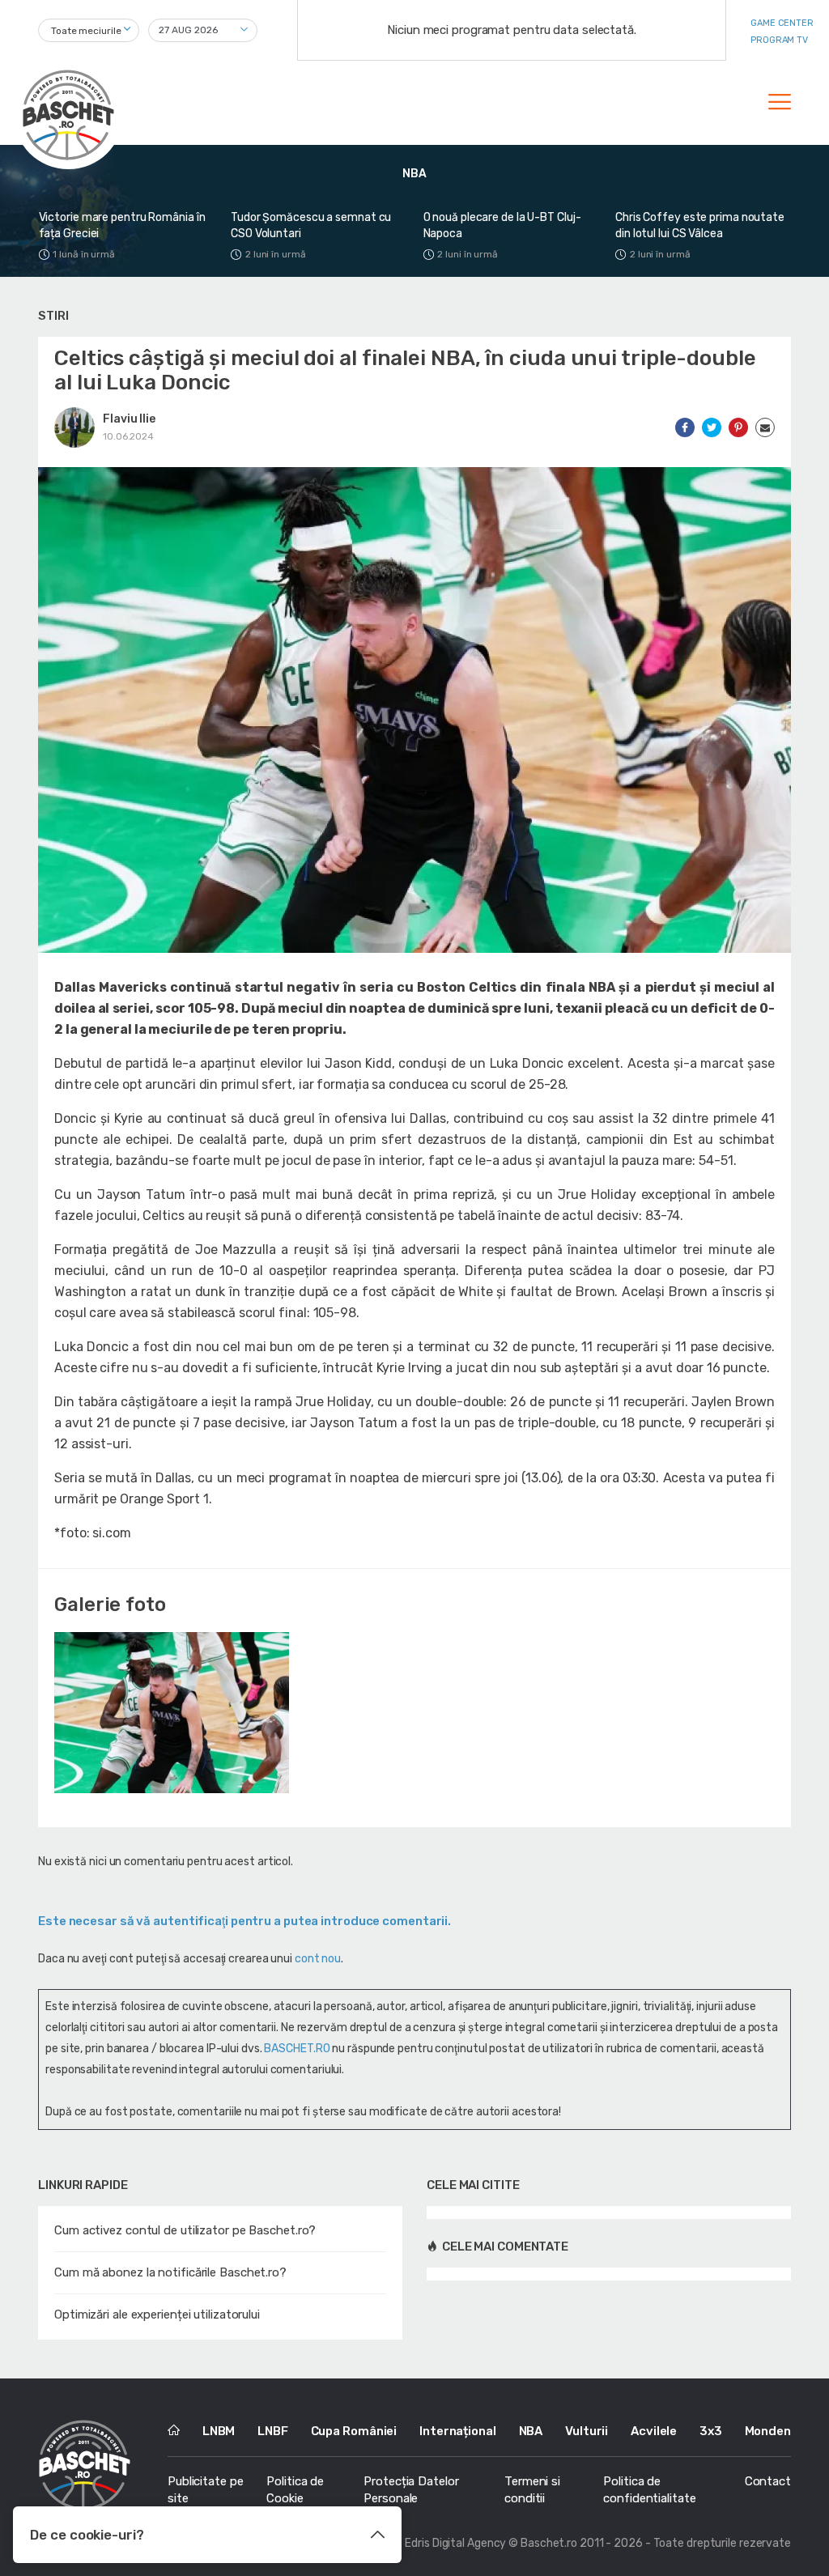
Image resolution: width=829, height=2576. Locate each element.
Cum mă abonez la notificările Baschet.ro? (170, 2272)
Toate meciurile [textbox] (86, 31)
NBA (531, 2431)
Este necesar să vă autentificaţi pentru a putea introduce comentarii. (244, 1921)
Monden (768, 2431)
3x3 (711, 2431)
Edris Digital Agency (455, 2543)
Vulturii (587, 2431)
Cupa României (354, 2431)
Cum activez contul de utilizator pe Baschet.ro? (185, 2230)
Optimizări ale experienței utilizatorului (157, 2315)
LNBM (219, 2431)
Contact (768, 2481)
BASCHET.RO (297, 2049)
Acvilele (654, 2431)
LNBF (273, 2431)
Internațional (458, 2431)
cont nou (318, 1959)
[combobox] (89, 30)
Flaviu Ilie (129, 419)
